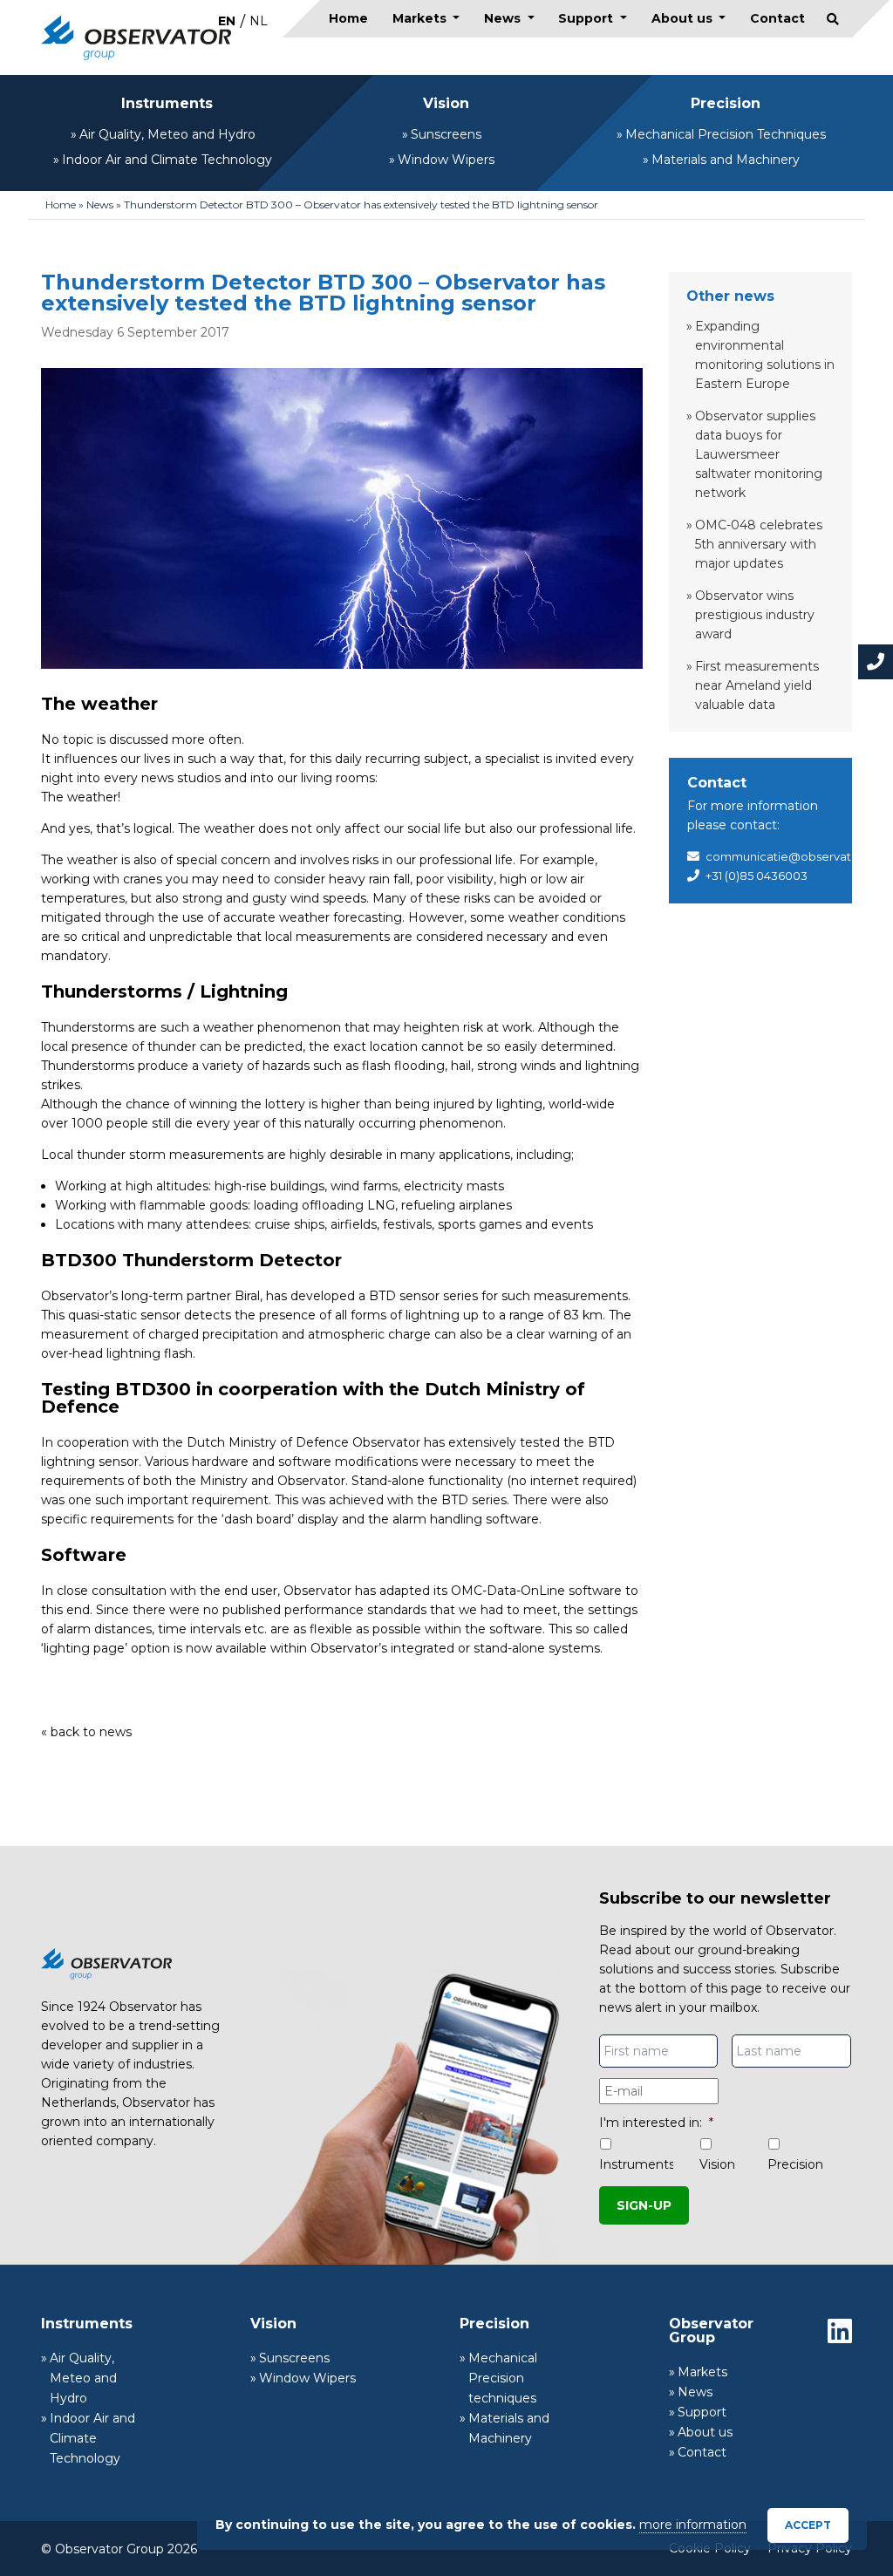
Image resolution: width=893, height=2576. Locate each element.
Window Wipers (446, 160)
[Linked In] (840, 2331)
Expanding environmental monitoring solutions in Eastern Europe (765, 355)
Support (587, 18)
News (504, 18)
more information (693, 2525)
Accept (808, 2525)
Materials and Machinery (726, 160)
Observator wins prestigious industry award (755, 615)
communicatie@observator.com (799, 856)
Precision (726, 103)
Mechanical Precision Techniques (726, 134)
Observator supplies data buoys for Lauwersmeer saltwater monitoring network (759, 454)
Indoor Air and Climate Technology (167, 160)
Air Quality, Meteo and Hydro (167, 134)
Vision (446, 103)
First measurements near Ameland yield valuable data (757, 685)
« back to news (86, 1732)
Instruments (167, 103)
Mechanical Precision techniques (503, 2378)
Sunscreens (446, 134)
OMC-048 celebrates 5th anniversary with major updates (759, 544)
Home (348, 18)
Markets (421, 18)
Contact (777, 18)
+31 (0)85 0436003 (757, 876)
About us (684, 18)
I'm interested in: (656, 2123)
